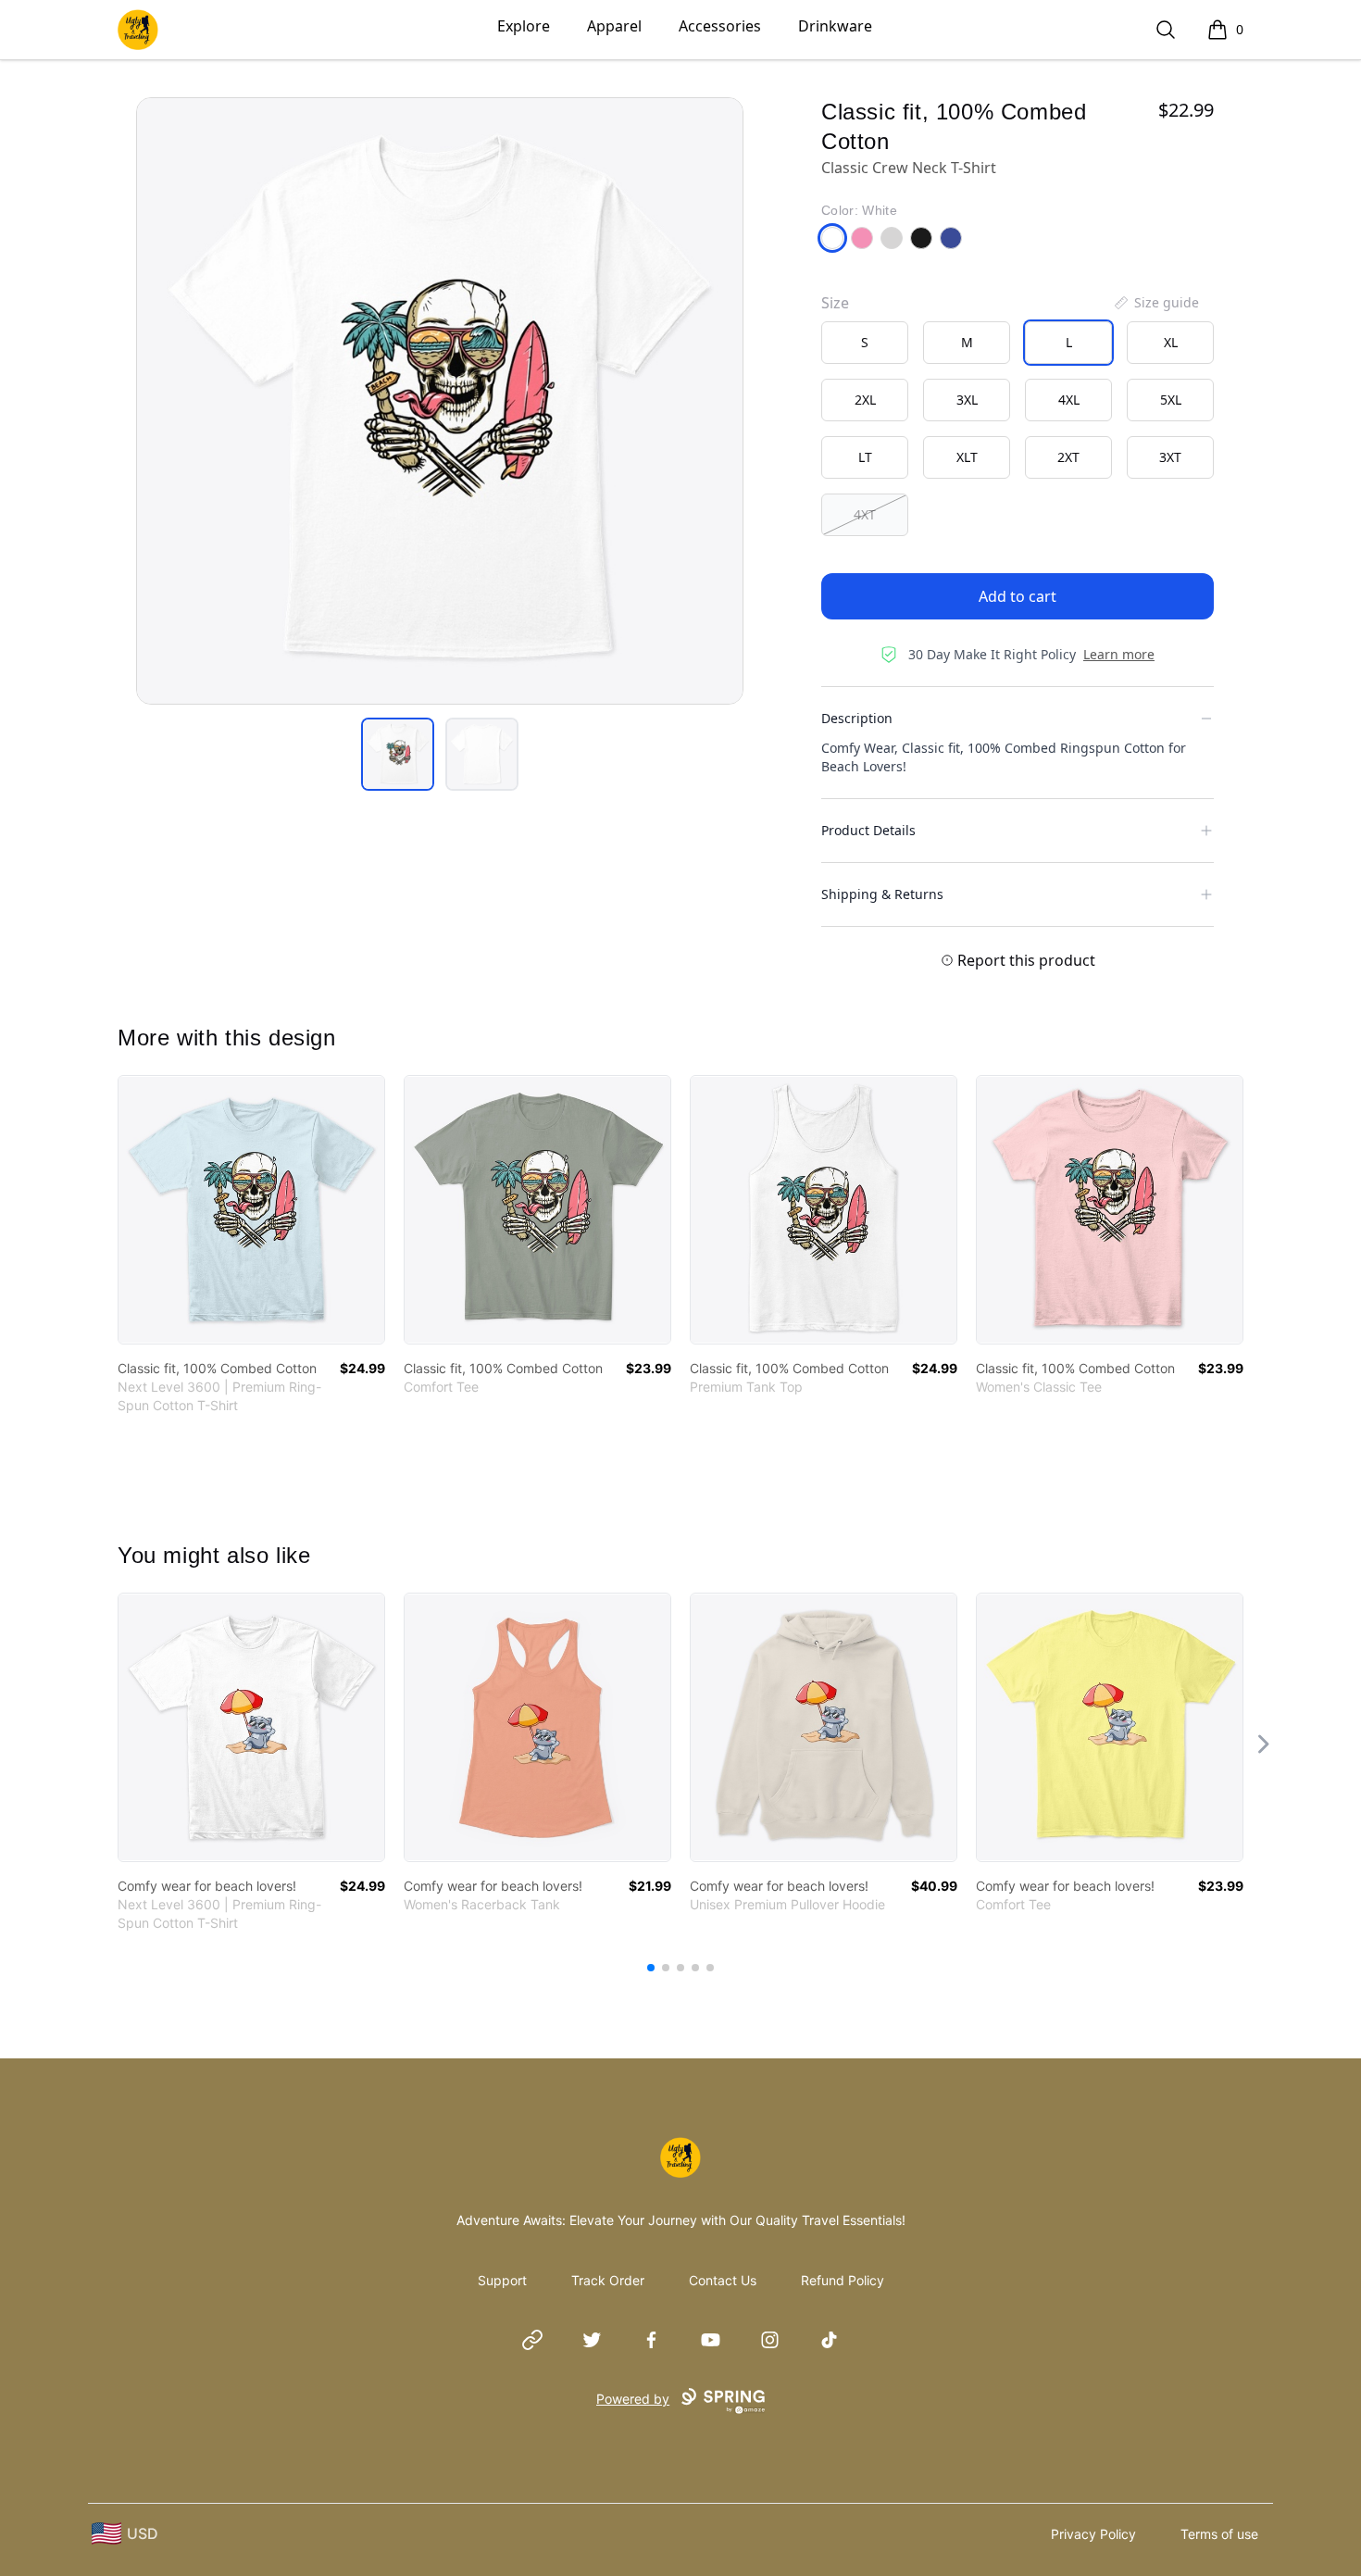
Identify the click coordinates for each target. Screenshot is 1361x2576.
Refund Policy (843, 2280)
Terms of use (1219, 2534)
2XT (1068, 457)
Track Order (608, 2280)
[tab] (398, 754)
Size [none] (835, 303)
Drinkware (835, 26)
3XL (967, 400)
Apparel (614, 26)
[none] (1155, 303)
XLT (967, 457)
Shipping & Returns (882, 894)
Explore (524, 26)
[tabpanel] (440, 401)
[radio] (865, 343)
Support (502, 2280)
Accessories (720, 26)
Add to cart (1018, 596)
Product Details (868, 830)
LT (865, 457)
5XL (1171, 400)
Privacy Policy (1093, 2534)
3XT (1170, 457)
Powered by (633, 2399)
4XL (1069, 400)
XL (1171, 342)
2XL (865, 400)
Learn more (1119, 654)
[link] (251, 1210)
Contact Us (723, 2280)
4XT (865, 514)
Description (857, 718)
